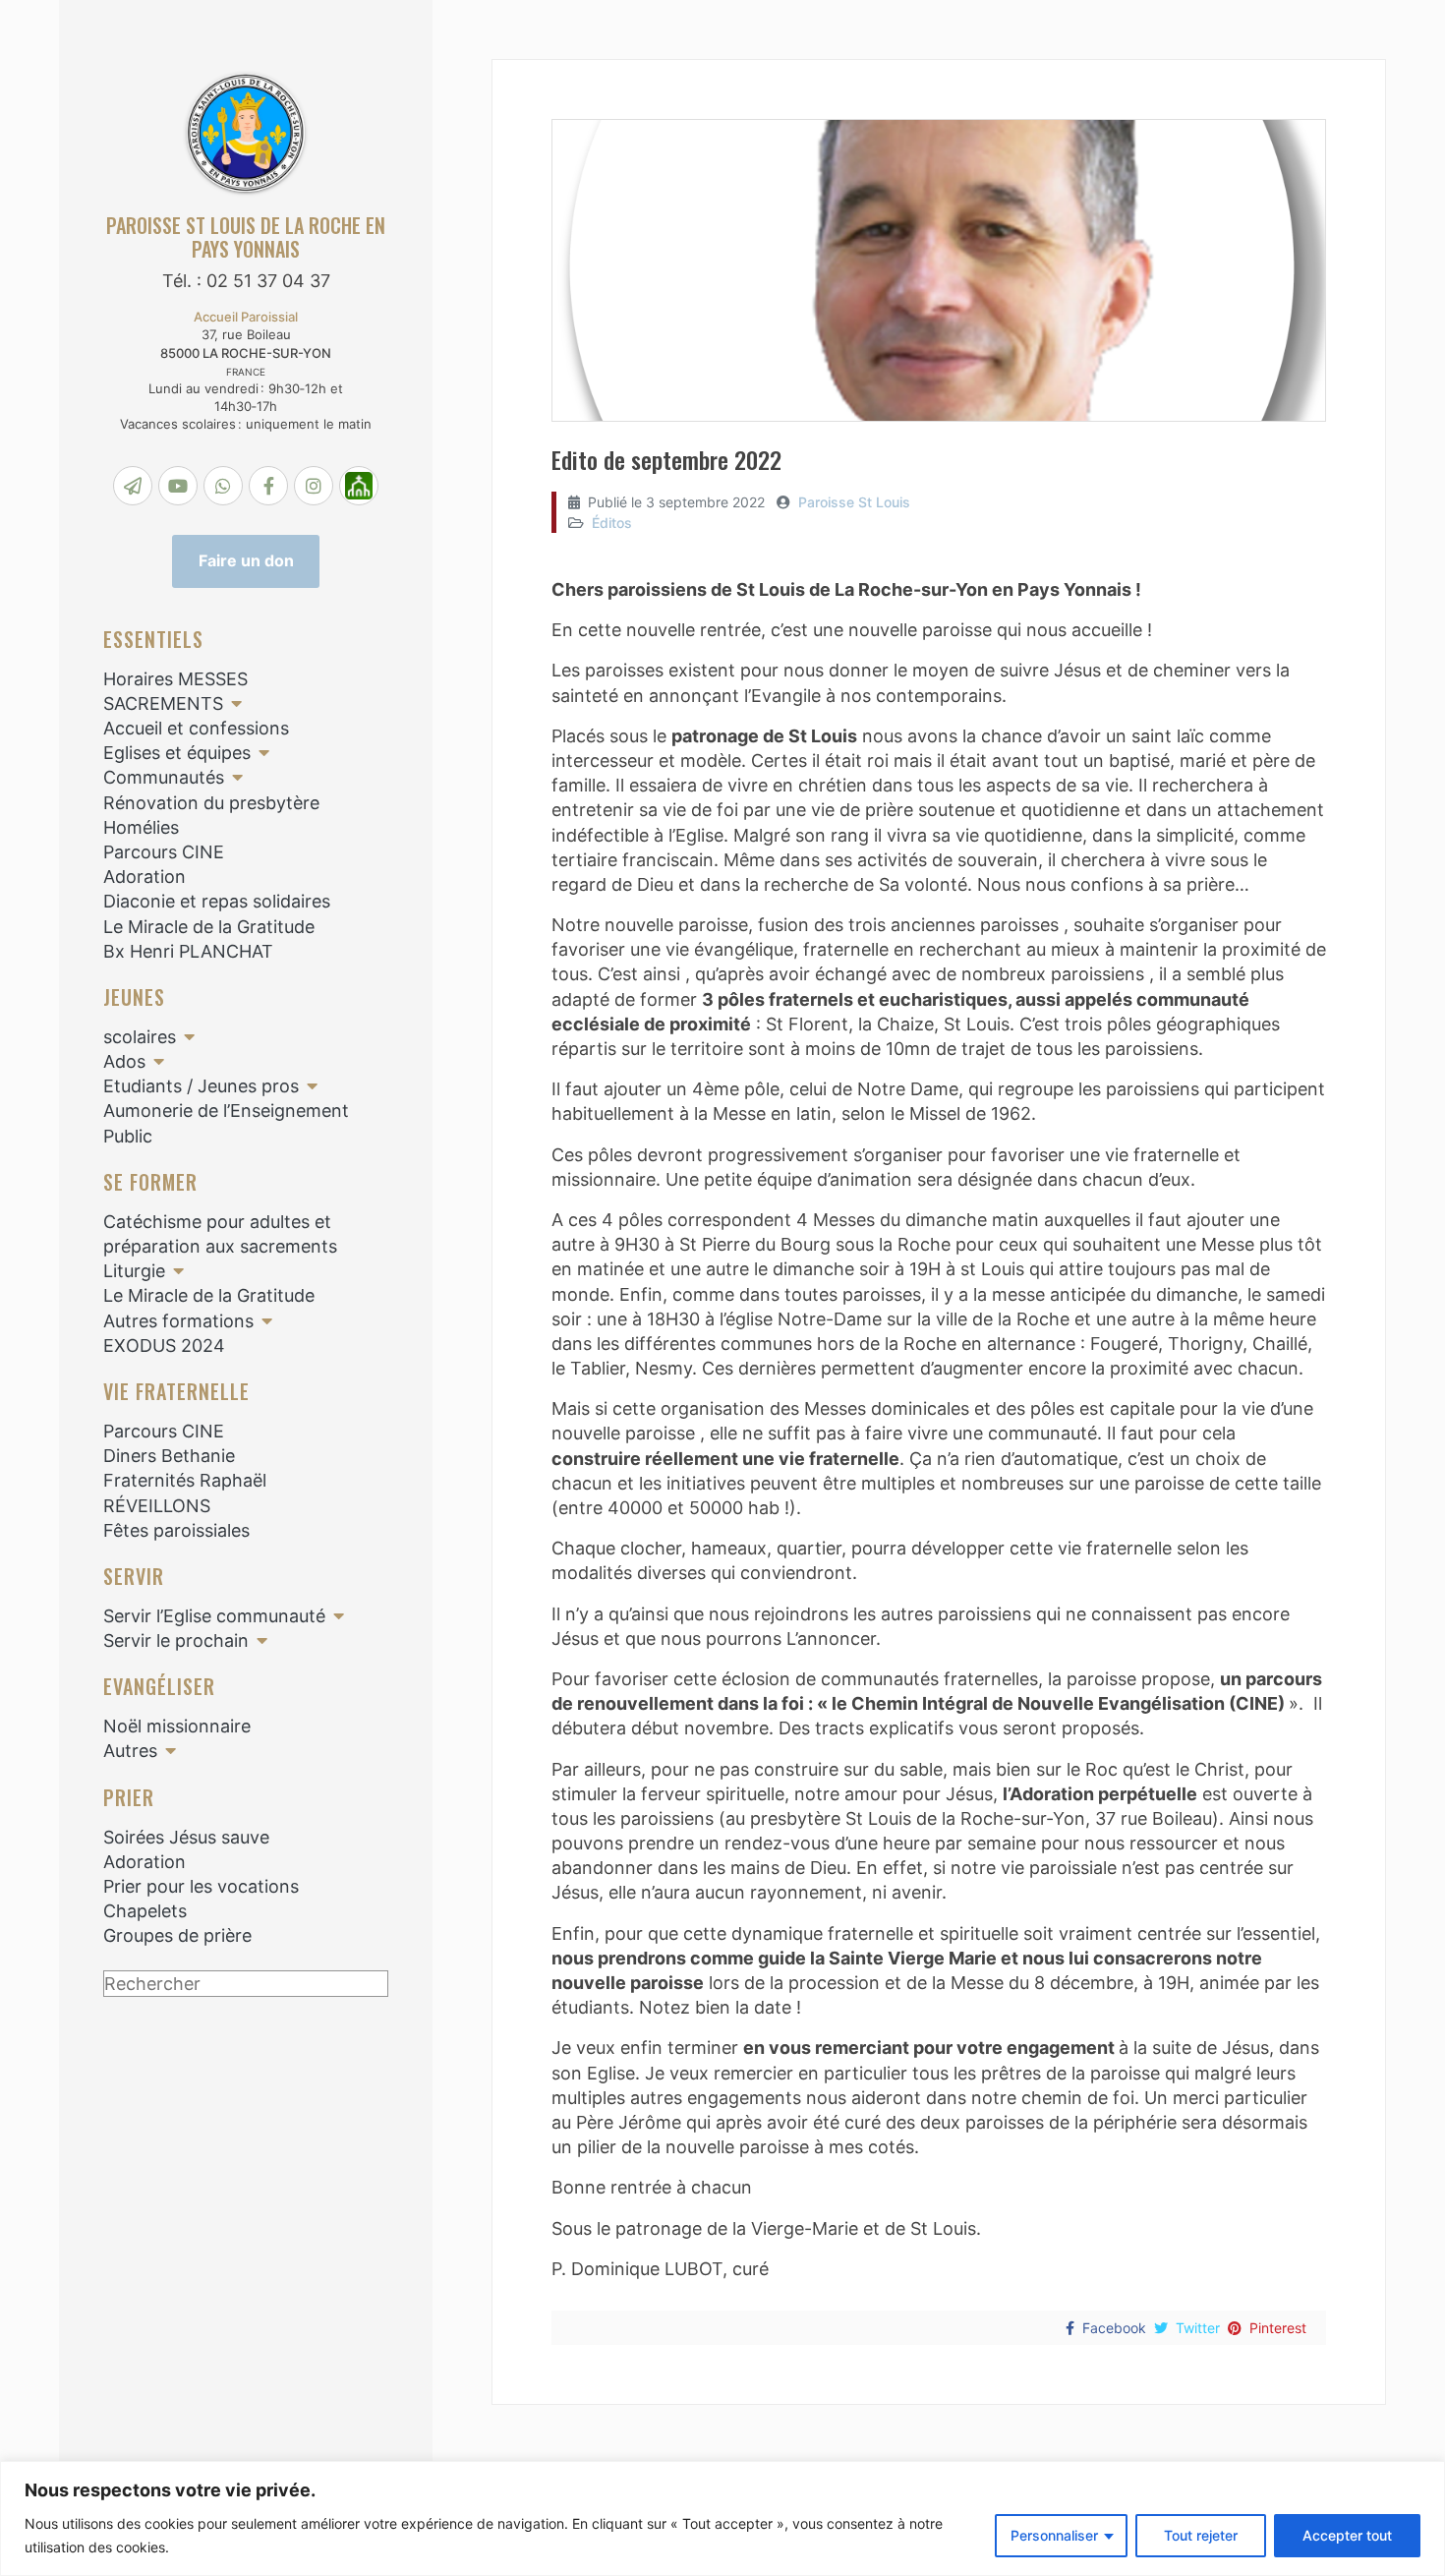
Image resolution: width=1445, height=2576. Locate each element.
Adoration (144, 877)
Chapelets (145, 1911)
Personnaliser (1054, 2535)
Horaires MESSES (175, 679)
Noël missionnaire (177, 1726)
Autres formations (178, 1321)
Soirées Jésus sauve (186, 1837)
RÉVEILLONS (157, 1506)
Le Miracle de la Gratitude (209, 927)
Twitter (1198, 2328)
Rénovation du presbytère (211, 803)
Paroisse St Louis (854, 502)
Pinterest (1278, 2328)
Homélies (141, 827)
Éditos (612, 523)
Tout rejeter (1201, 2535)
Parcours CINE (164, 852)
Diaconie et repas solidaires (217, 901)
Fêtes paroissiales (176, 1530)
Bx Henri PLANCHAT (188, 951)
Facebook (1114, 2328)
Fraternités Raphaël (185, 1480)
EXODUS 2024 (164, 1346)
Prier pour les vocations (201, 1886)
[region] (722, 2518)
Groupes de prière (177, 1935)
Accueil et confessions (196, 728)
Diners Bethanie (169, 1456)
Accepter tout (1347, 2535)
